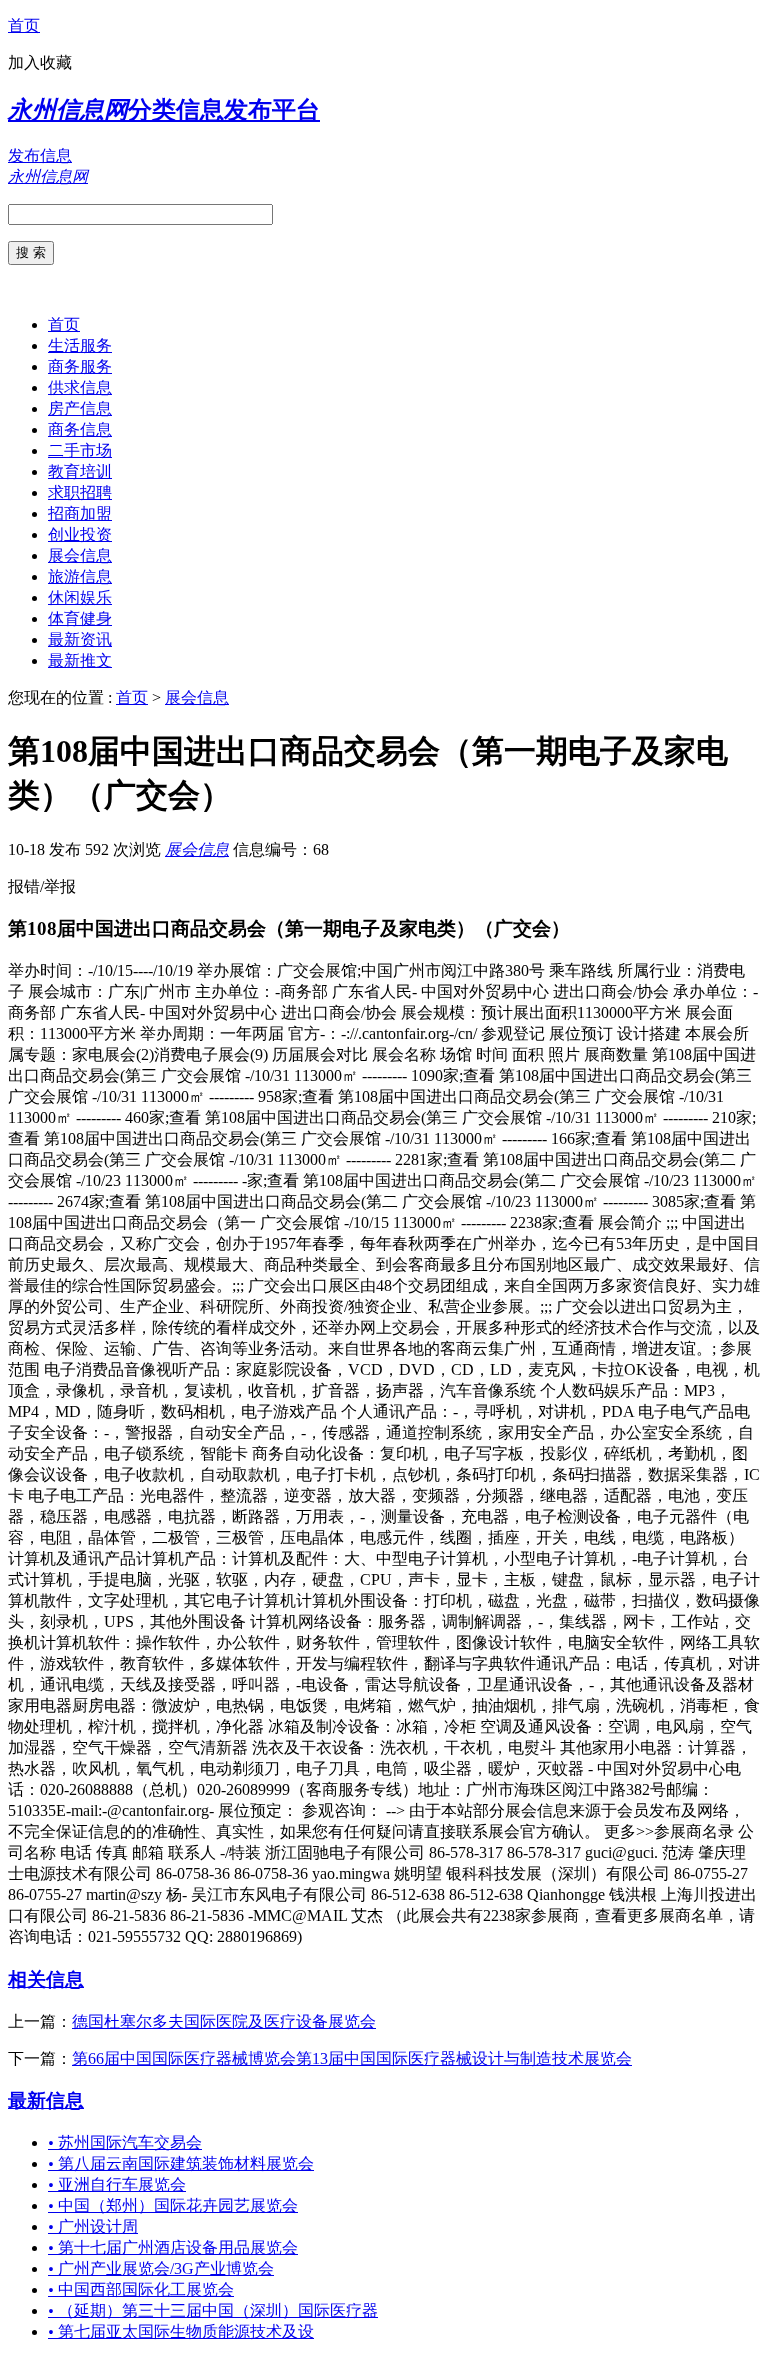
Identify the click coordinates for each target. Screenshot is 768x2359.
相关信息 (46, 1979)
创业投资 (80, 534)
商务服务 (80, 366)
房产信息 (80, 408)
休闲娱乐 (80, 597)
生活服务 (80, 345)
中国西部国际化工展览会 (141, 2289)
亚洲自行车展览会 (117, 2184)
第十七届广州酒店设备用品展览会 (173, 2247)
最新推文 (80, 660)
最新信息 (46, 2100)
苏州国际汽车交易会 (125, 2142)
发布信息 (40, 155)
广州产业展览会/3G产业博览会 (161, 2268)
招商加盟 (80, 513)
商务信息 (80, 429)
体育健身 (80, 618)
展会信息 (80, 555)
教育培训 (80, 471)
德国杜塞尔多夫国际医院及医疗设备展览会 (224, 2021)
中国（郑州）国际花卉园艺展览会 (173, 2205)
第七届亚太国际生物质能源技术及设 (181, 2331)
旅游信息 (80, 576)
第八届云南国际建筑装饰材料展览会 (181, 2163)
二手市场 (80, 450)
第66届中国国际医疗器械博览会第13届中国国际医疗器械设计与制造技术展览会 (352, 2058)
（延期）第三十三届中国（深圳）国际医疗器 (213, 2310)
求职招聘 (80, 492)
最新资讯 (80, 639)
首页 (24, 25)
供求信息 (80, 387)
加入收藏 (40, 62)
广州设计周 (93, 2226)
